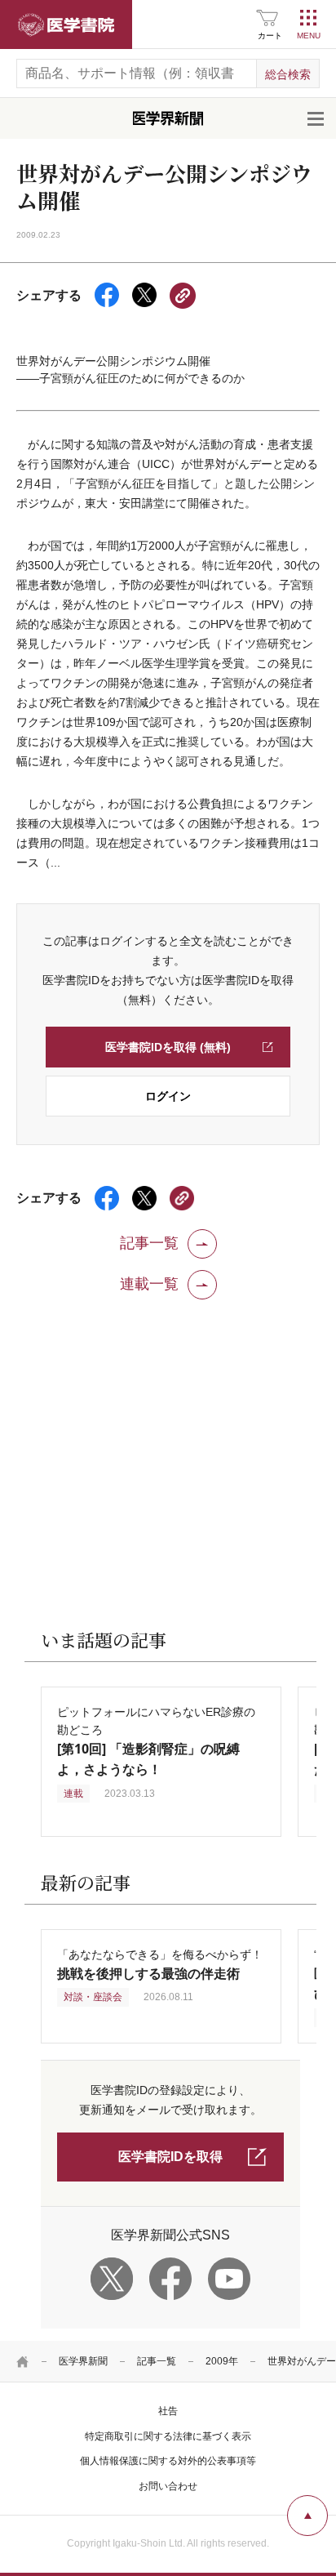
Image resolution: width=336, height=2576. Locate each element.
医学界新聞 (83, 2361)
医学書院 (66, 25)
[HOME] (23, 2361)
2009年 (222, 2361)
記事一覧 (157, 2361)
